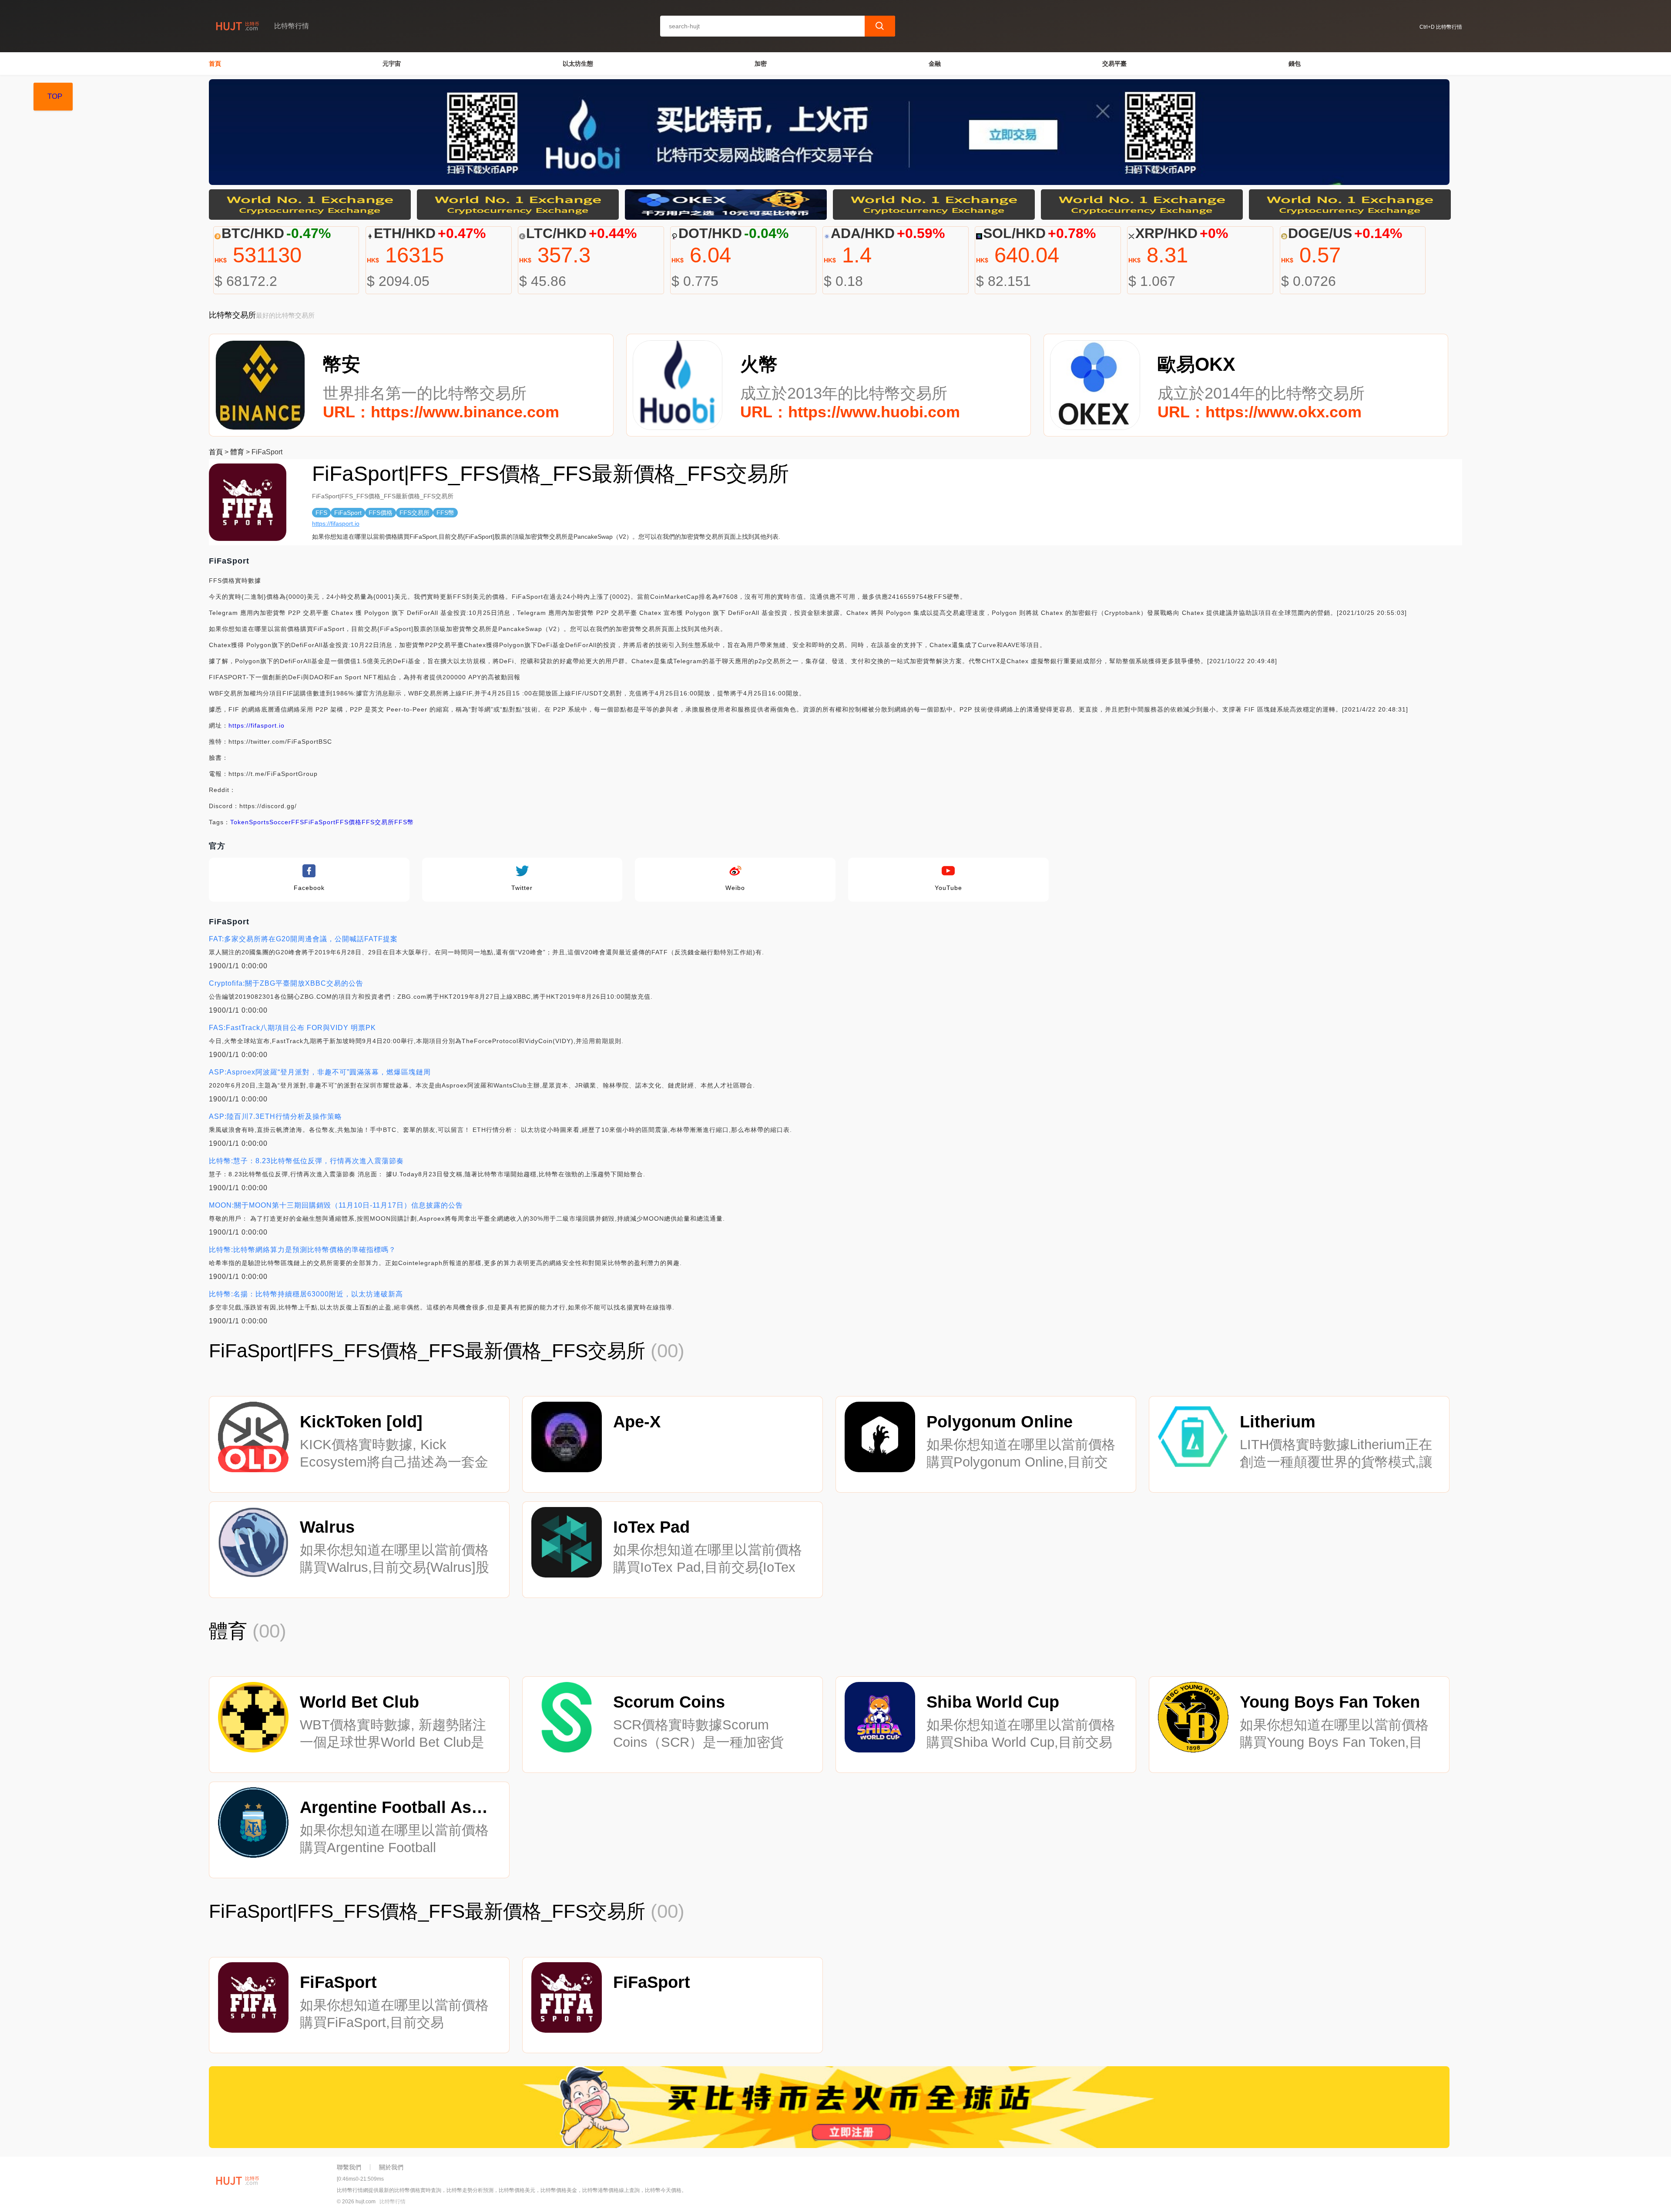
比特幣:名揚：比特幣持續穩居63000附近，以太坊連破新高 (306, 1294)
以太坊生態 (578, 64)
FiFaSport (320, 822)
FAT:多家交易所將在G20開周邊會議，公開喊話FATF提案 (303, 939)
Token (240, 822)
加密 (761, 64)
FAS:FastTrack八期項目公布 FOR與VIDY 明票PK (292, 1028)
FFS (298, 822)
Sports (259, 822)
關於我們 (391, 2167)
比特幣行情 (393, 2202)
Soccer (280, 822)
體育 (237, 452)
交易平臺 (1114, 64)
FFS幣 (404, 822)
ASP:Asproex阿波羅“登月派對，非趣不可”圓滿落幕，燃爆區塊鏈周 (320, 1072)
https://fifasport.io (336, 524)
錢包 (1295, 64)
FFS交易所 (378, 822)
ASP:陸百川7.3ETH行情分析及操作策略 (275, 1116)
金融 (935, 64)
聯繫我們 (349, 2167)
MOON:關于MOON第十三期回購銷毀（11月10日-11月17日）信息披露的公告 (336, 1205)
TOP (55, 96)
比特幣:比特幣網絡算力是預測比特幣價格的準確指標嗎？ (302, 1250)
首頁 (215, 64)
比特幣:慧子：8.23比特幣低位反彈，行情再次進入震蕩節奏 (306, 1161)
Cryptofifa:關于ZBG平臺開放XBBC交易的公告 (286, 983)
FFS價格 (349, 822)
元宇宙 (392, 64)
